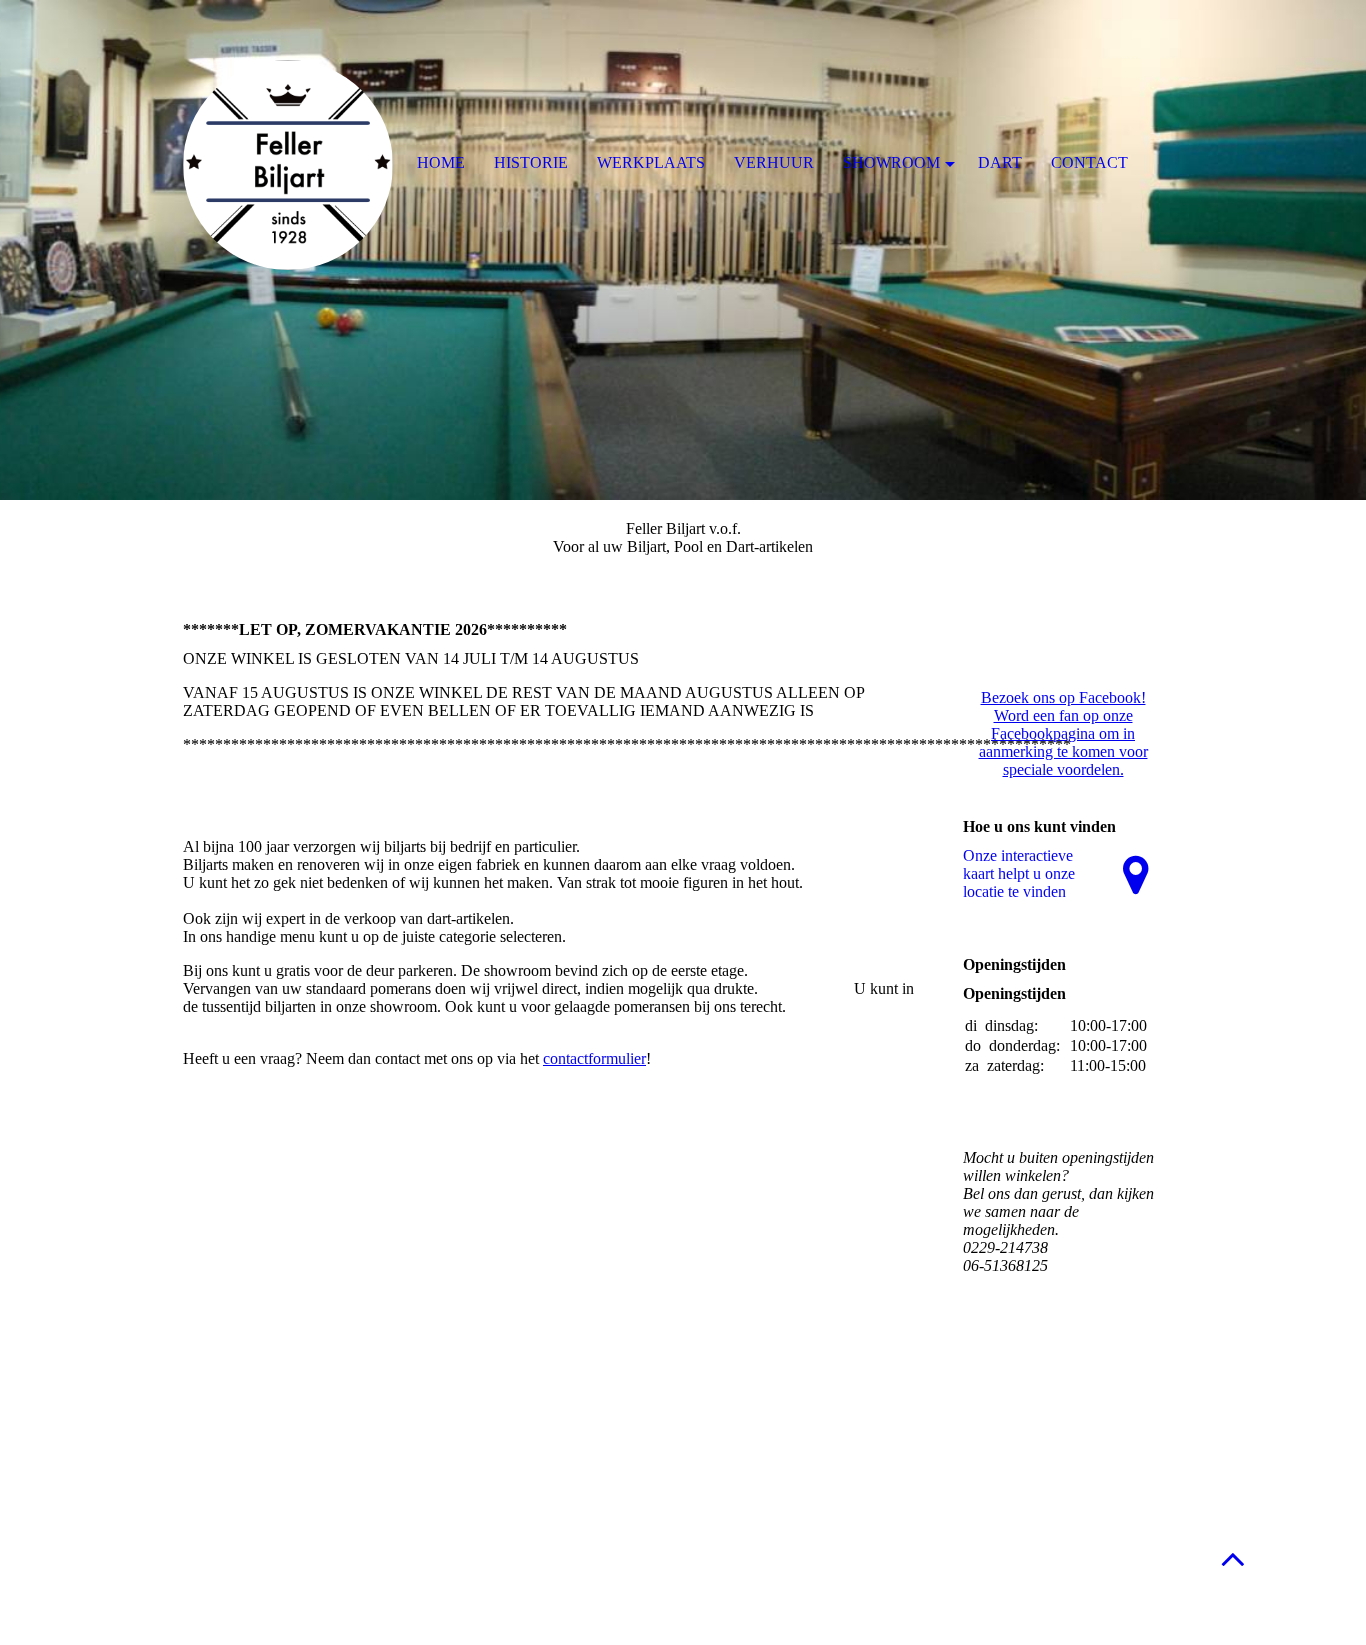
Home (441, 162)
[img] (683, 250)
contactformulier (594, 1058)
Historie (531, 162)
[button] (1233, 1558)
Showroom (891, 162)
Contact (1089, 162)
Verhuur (774, 162)
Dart (1000, 162)
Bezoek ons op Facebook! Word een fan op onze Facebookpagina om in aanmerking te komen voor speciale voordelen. (1063, 733)
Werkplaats (651, 162)
